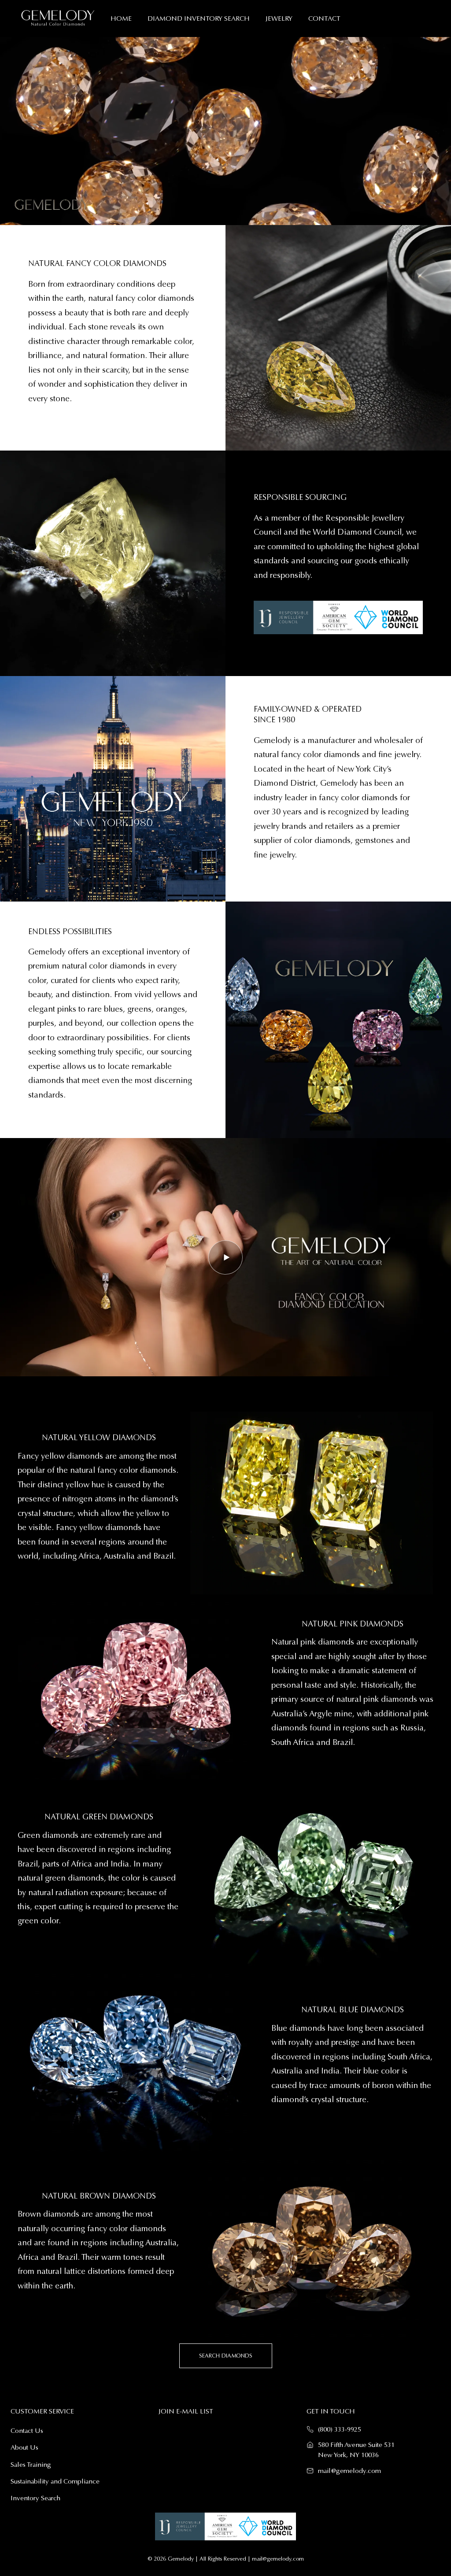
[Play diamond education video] (225, 1257)
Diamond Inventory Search (199, 18)
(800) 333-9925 (340, 2429)
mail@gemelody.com (349, 2471)
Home (121, 18)
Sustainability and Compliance (55, 2481)
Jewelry (279, 18)
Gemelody (181, 2559)
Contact (324, 18)
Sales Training (31, 2465)
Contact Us (27, 2431)
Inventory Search (35, 2498)
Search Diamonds (226, 2356)
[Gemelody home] (58, 18)
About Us (24, 2447)
